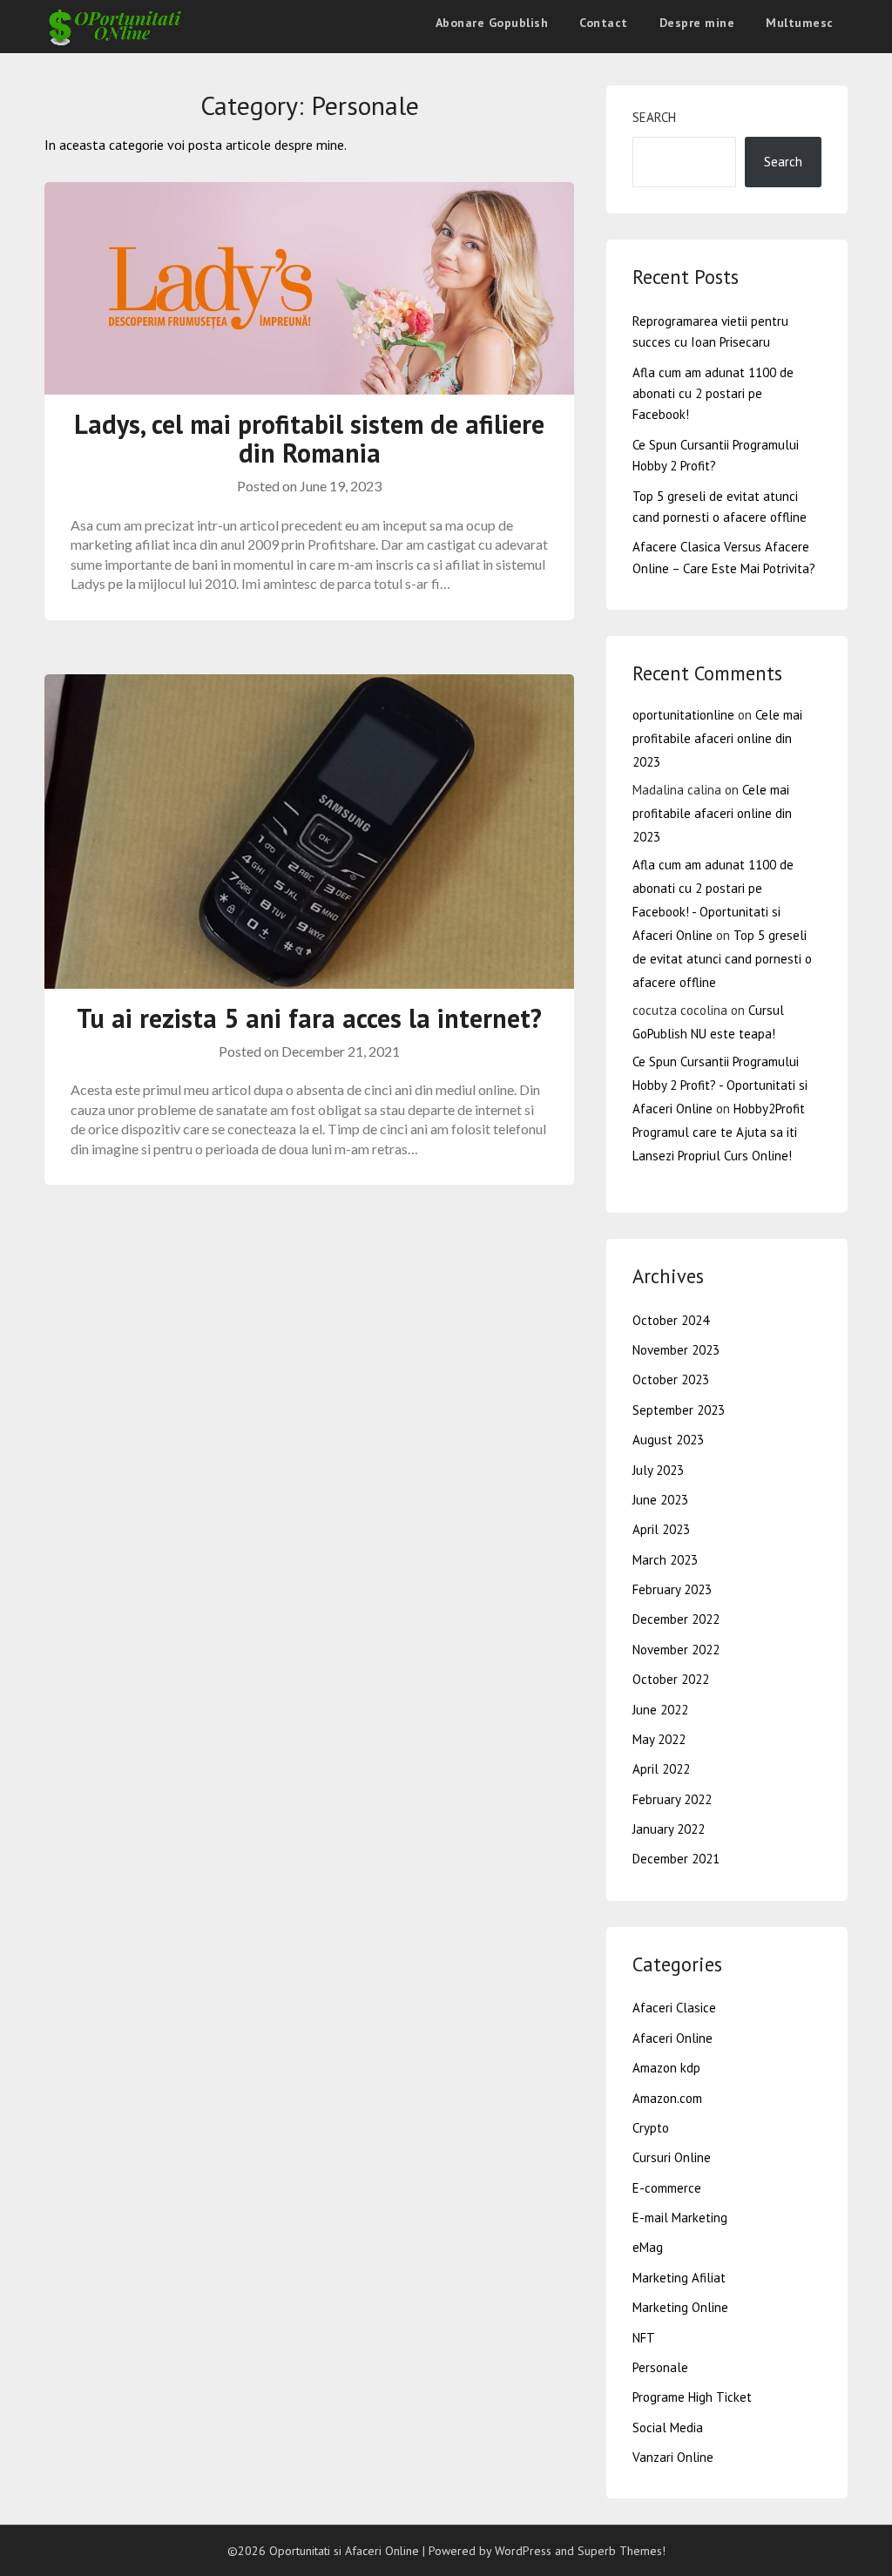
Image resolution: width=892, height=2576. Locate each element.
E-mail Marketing (680, 2218)
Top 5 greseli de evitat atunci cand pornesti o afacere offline (722, 959)
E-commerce (667, 2188)
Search (654, 117)
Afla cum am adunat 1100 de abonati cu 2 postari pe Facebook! (713, 394)
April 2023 (661, 1529)
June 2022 (660, 1710)
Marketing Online (680, 2307)
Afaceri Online (672, 2038)
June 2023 (660, 1500)
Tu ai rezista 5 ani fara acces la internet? (309, 1018)
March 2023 (665, 1560)
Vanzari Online (673, 2457)
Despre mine (697, 23)
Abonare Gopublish (492, 23)
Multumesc (800, 23)
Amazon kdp (666, 2068)
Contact (604, 23)
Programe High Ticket (692, 2397)
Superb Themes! (622, 2551)
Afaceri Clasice (674, 2008)
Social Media (668, 2427)
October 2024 (671, 1320)
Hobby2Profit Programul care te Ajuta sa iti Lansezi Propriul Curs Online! (719, 1132)
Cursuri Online (672, 2157)
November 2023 (676, 1350)
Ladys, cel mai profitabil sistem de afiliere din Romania (309, 438)
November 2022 (676, 1650)
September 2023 (679, 1410)
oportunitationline (683, 715)
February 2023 (672, 1589)
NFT (644, 2338)
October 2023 (671, 1379)
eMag (648, 2247)
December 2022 (676, 1619)
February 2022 (672, 1799)
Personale (660, 2367)
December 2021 (676, 1859)
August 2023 (668, 1440)
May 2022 (659, 1739)
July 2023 (658, 1470)
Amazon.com (667, 2098)
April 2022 (661, 1769)
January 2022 (669, 1829)
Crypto (651, 2128)
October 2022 (671, 1679)
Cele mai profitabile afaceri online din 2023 (717, 738)
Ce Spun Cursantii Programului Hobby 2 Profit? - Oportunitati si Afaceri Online (720, 1085)
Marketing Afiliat (679, 2278)
